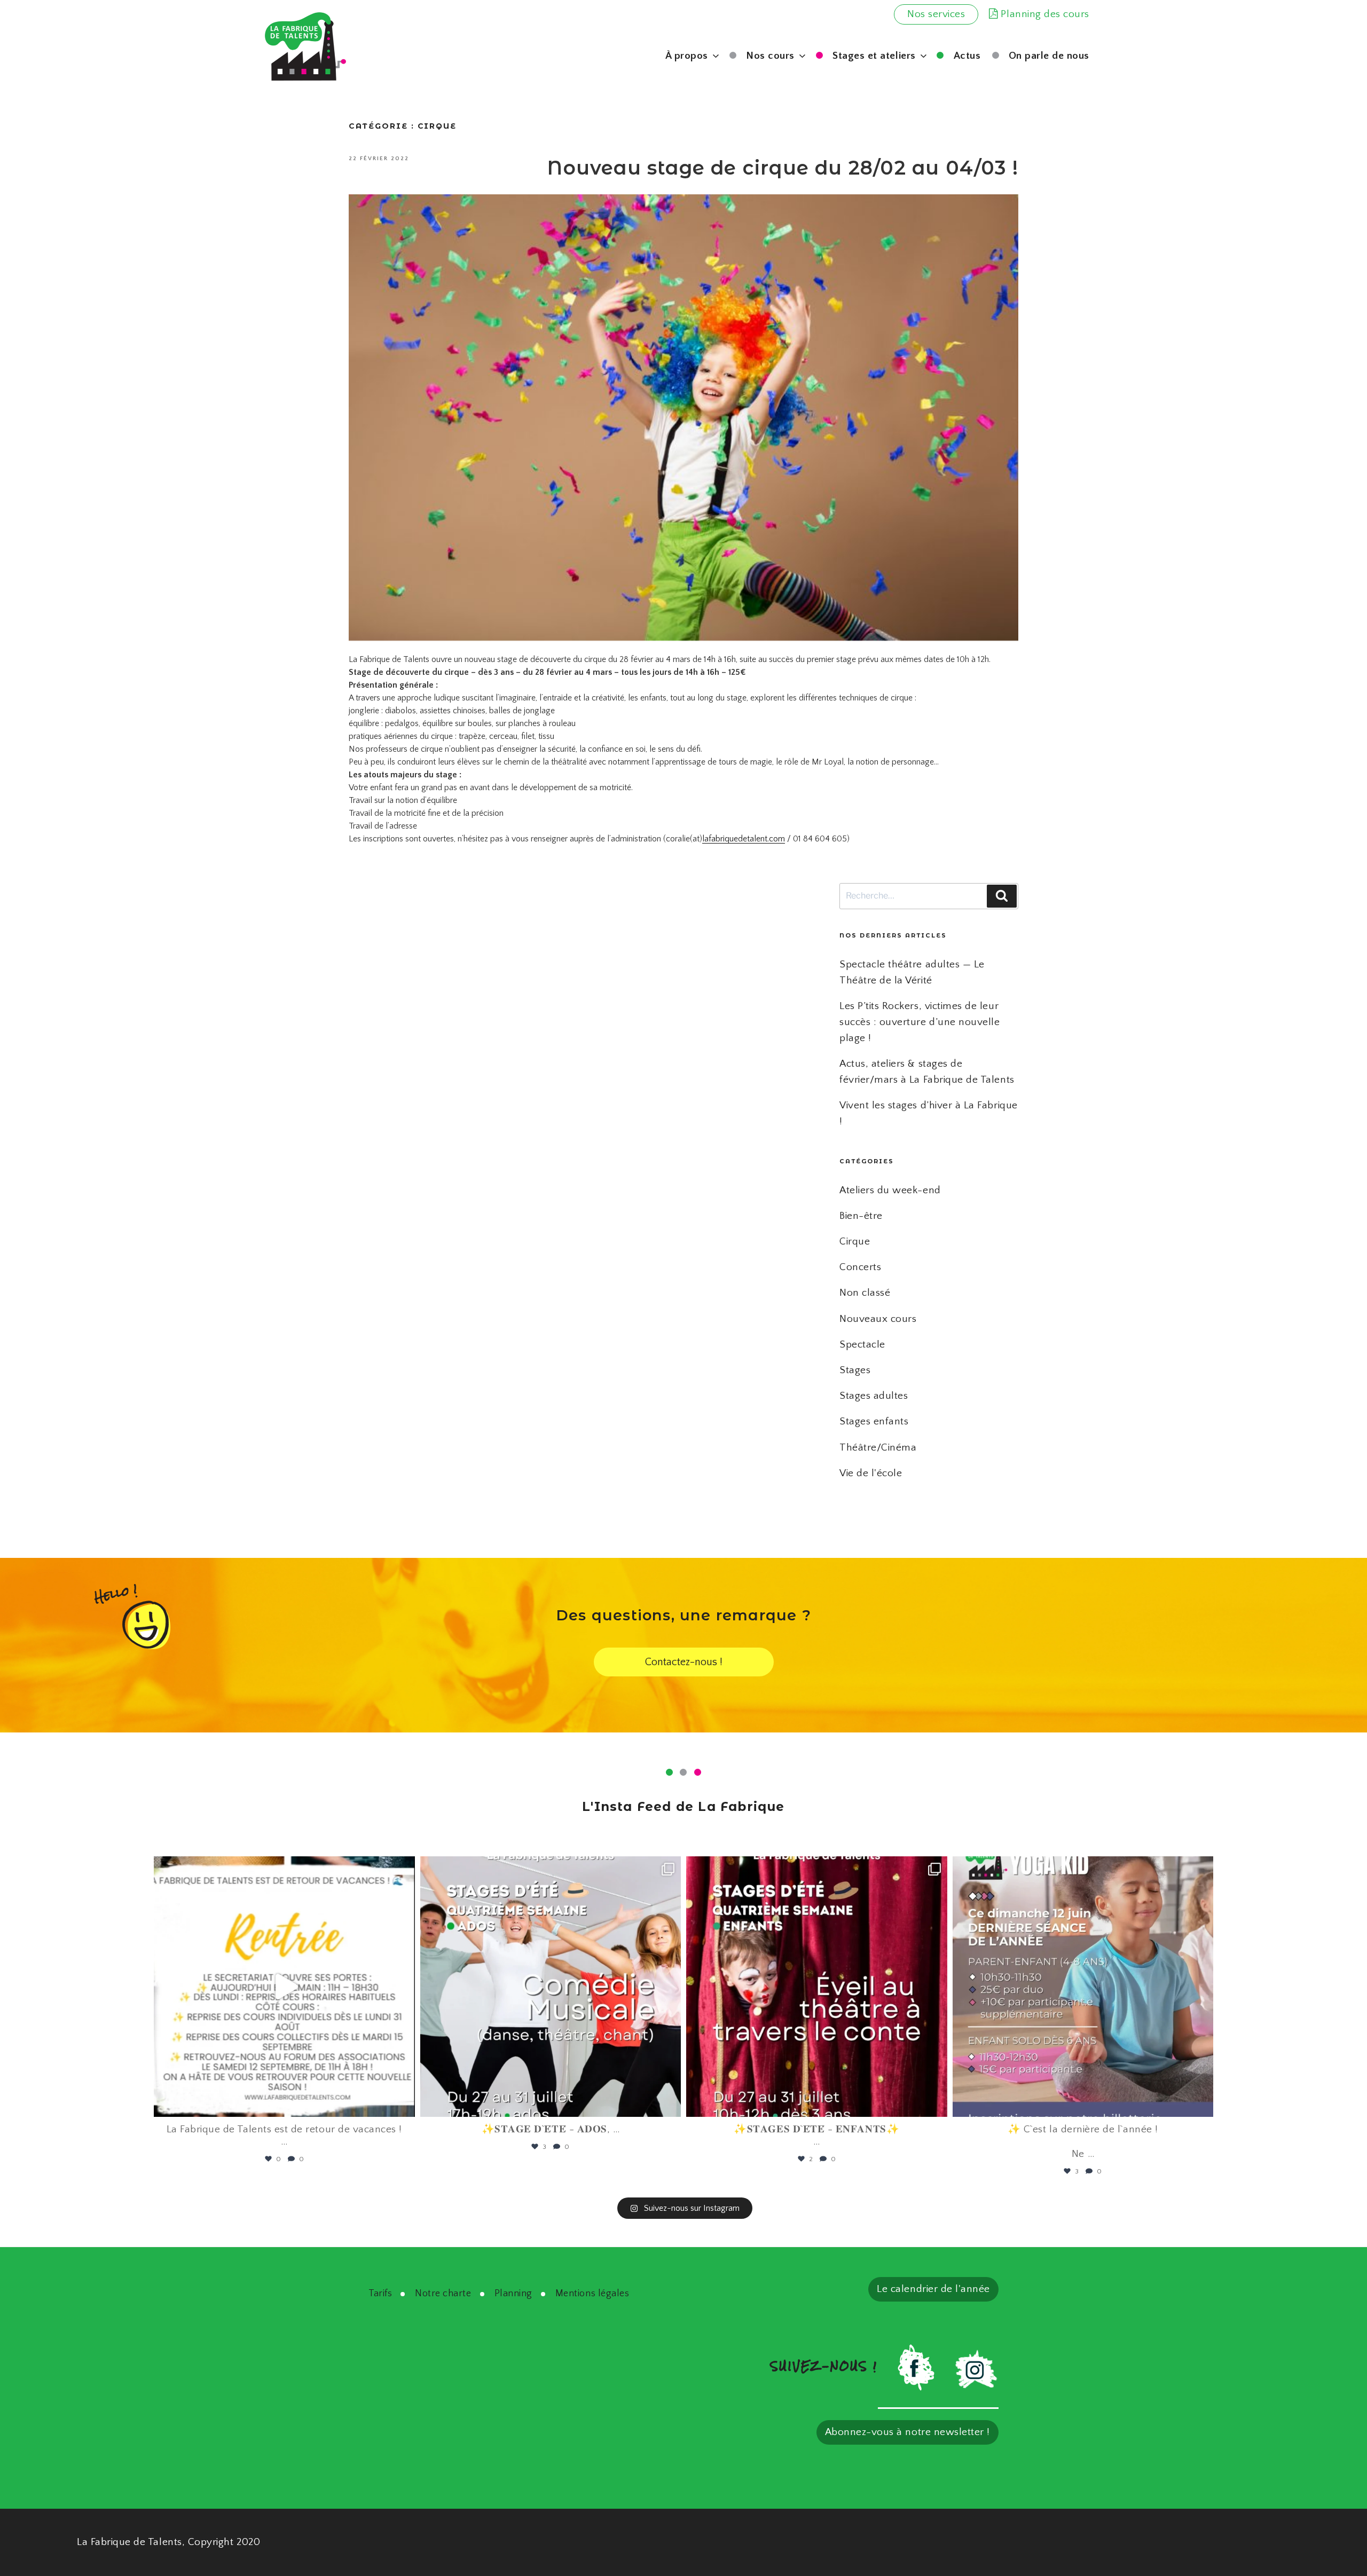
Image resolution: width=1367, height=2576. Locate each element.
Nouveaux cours (878, 1319)
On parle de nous (1049, 56)
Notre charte (443, 2294)
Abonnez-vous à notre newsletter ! (908, 2432)
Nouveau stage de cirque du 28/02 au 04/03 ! (783, 168)
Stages (855, 1370)
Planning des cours (1044, 14)
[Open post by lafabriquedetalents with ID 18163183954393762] (551, 1987)
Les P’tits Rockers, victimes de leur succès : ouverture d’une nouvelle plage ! (920, 1022)
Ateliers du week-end (890, 1190)
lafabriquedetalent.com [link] (744, 839)
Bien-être (861, 1216)
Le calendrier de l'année (933, 2289)
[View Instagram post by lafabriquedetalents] (404, 2104)
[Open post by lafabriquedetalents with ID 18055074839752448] (817, 1987)
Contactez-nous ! (684, 1662)
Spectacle (862, 1345)
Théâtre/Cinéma (878, 1448)
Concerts (860, 1267)
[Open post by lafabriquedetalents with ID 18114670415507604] (1083, 1987)
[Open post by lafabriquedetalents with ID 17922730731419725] (284, 1987)
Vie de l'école (871, 1473)
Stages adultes (874, 1396)
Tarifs (380, 2294)
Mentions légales (592, 2294)
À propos (687, 56)
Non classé (865, 1293)
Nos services (936, 14)
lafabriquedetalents (282, 1869)
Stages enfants (874, 1421)
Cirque (855, 1242)
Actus (967, 56)
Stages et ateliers (874, 56)
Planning (513, 2294)
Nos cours (770, 56)
